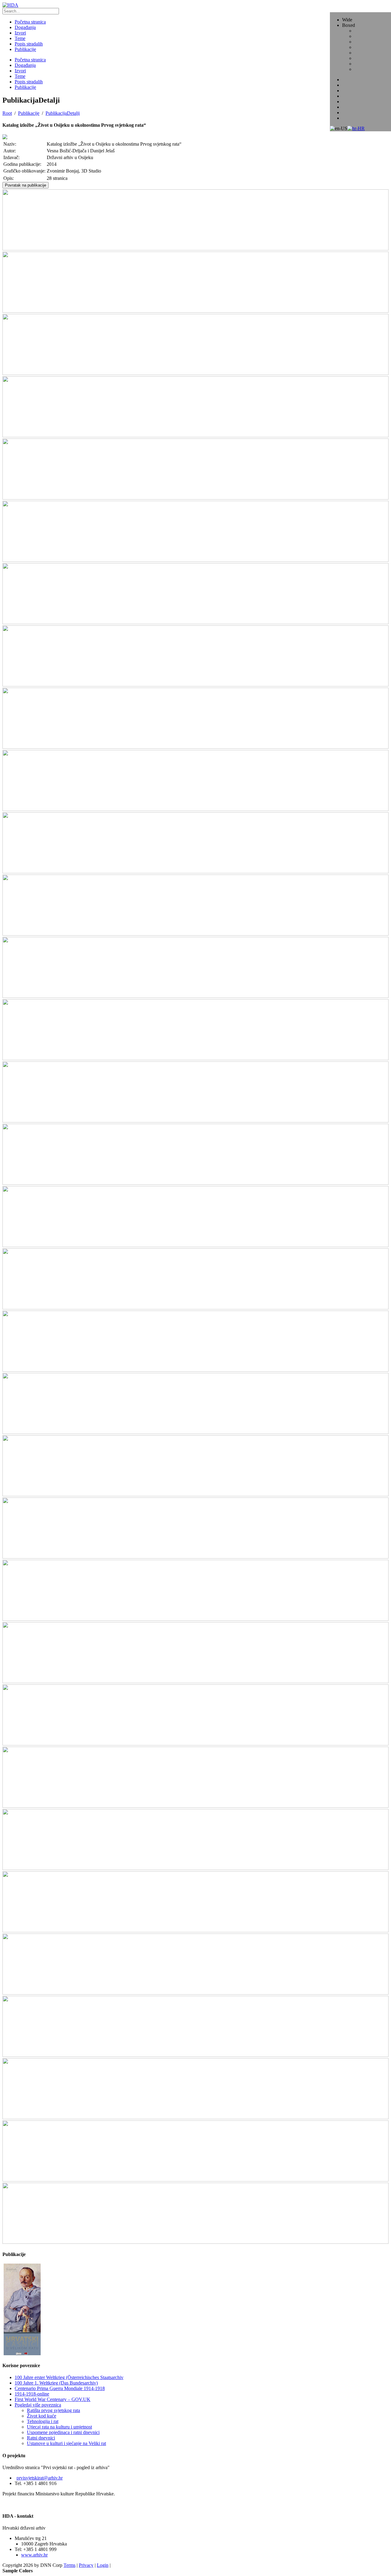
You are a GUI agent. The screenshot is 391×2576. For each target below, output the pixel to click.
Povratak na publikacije (26, 185)
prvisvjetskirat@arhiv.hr (40, 2478)
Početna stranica (30, 60)
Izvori (20, 71)
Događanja (25, 65)
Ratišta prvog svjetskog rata (53, 2410)
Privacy (86, 2565)
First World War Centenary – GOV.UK (53, 2399)
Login (103, 2565)
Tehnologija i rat (43, 2421)
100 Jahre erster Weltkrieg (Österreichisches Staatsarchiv (69, 2377)
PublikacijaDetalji (63, 113)
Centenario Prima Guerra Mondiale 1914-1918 (60, 2388)
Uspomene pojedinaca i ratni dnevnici (63, 2432)
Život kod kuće (42, 2416)
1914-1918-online (32, 2394)
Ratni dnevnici (41, 2438)
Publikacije (25, 87)
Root (7, 113)
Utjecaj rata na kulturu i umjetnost (59, 2427)
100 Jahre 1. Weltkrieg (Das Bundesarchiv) (56, 2383)
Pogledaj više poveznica (38, 2405)
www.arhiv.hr (34, 2555)
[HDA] (10, 5)
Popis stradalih (29, 82)
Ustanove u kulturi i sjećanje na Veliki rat (66, 2443)
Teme (20, 76)
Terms (69, 2565)
